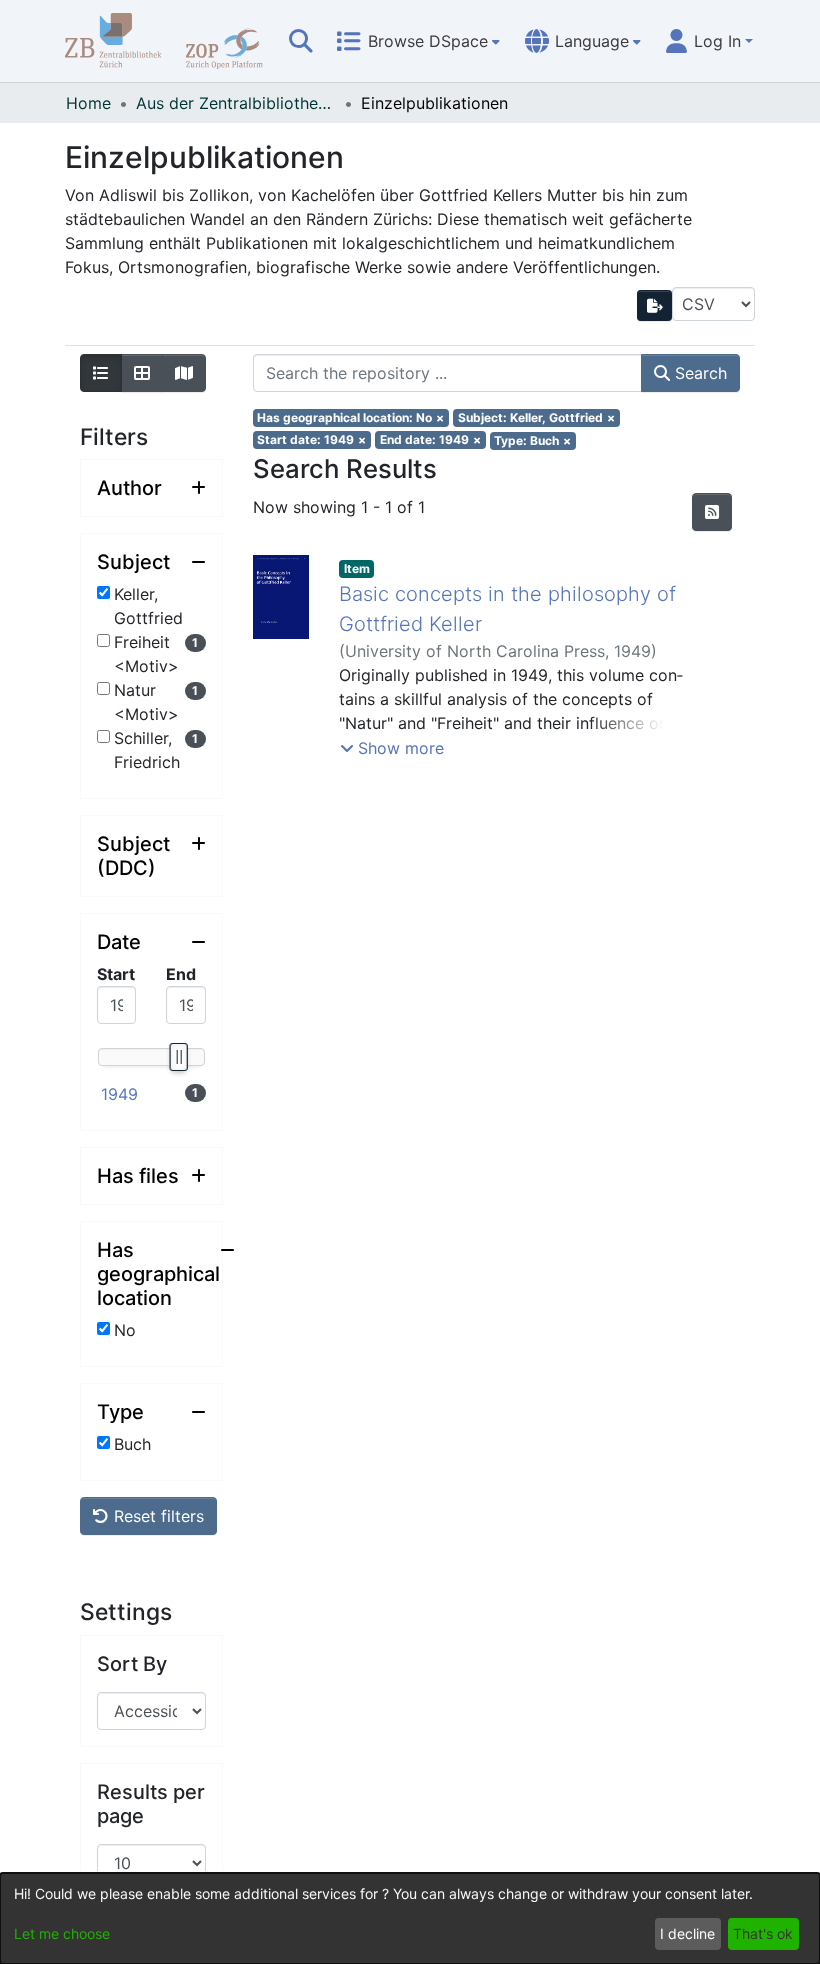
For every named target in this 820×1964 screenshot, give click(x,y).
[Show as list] (101, 373)
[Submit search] (301, 41)
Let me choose (62, 1933)
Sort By (132, 1664)
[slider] (178, 1057)
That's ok (763, 1933)
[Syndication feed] (712, 512)
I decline (687, 1933)
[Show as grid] (142, 373)
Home (88, 103)
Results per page (151, 1804)
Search (698, 373)
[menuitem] (418, 41)
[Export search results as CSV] (655, 305)
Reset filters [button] (156, 1516)
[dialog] (410, 1918)
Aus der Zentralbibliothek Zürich (236, 103)
